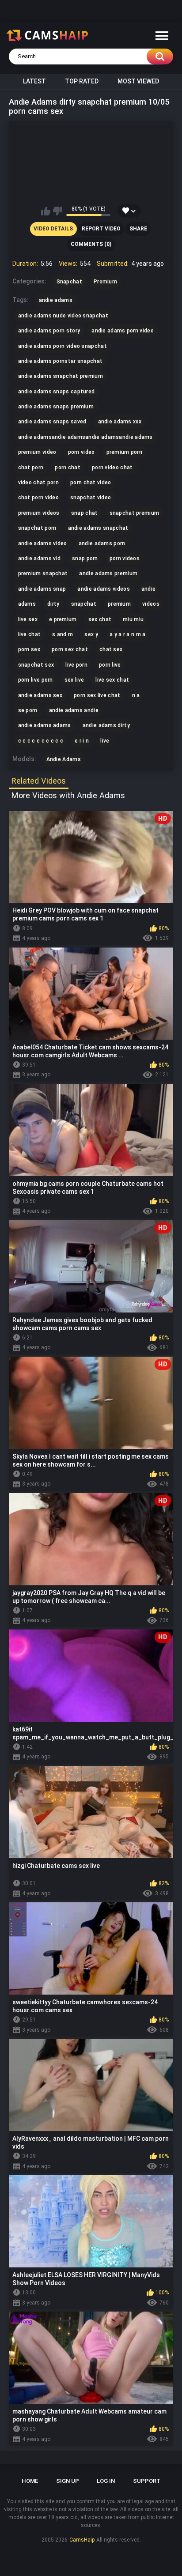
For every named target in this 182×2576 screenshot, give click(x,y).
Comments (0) (91, 244)
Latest (34, 81)
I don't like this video (57, 211)
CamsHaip (82, 2540)
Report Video (101, 229)
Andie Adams (64, 759)
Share (138, 229)
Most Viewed (138, 81)
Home (30, 2481)
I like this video (46, 211)
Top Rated (82, 81)
